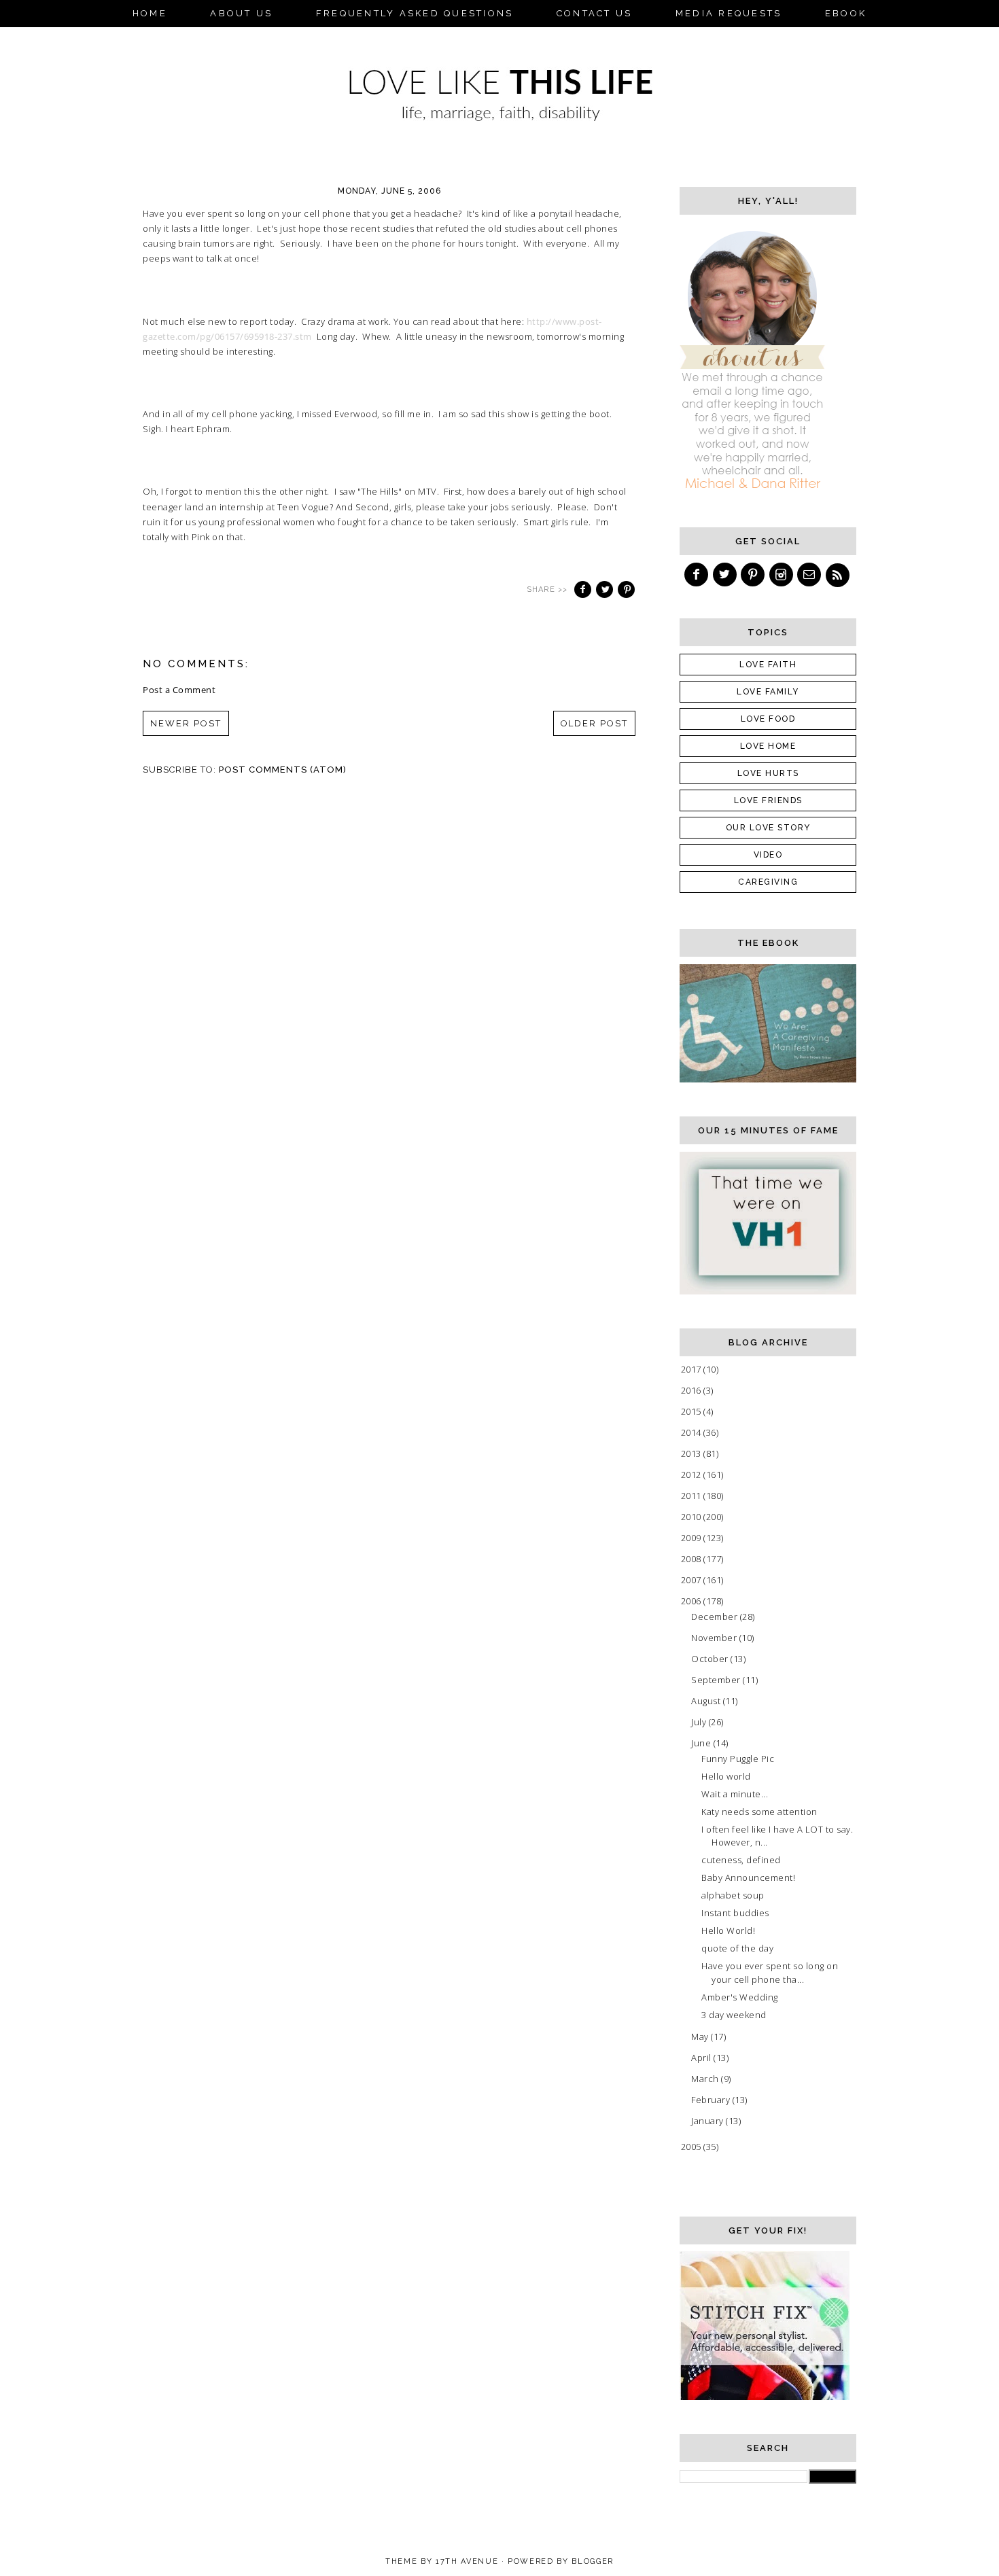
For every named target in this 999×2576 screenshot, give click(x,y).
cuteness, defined (741, 1860)
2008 (693, 1559)
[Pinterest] (754, 575)
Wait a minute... (735, 1794)
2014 (693, 1432)
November (715, 1638)
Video (768, 855)
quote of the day (737, 1948)
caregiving (768, 882)
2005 (693, 2147)
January (708, 2121)
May (701, 2036)
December (716, 1617)
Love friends (768, 800)
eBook (846, 13)
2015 (693, 1411)
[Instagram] (782, 575)
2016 (693, 1390)
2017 (693, 1369)
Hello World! (728, 1930)
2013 (693, 1453)
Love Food (768, 719)
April (702, 2058)
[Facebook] (697, 575)
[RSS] (839, 575)
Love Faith (768, 665)
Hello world (726, 1776)
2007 (693, 1580)
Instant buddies (735, 1913)
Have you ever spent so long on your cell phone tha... (770, 1973)
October (711, 1659)
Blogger (593, 2561)
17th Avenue (467, 2561)
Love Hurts (768, 773)
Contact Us (595, 13)
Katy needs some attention (759, 1812)
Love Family (768, 692)
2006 (693, 1601)
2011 (693, 1496)
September (717, 1680)
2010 (693, 1517)
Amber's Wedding (740, 1997)
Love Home (768, 746)
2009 (693, 1538)
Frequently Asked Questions (415, 13)
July (700, 1722)
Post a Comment (179, 690)
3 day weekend (734, 2015)
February (712, 2100)
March (706, 2079)
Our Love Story (768, 828)
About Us (241, 13)
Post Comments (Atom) (283, 770)
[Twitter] (726, 575)
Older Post (595, 723)
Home (150, 13)
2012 (693, 1475)
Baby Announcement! (748, 1877)
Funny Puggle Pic (738, 1759)
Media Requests (729, 13)
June (702, 1743)
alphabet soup (733, 1895)
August (707, 1701)
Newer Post (186, 723)
